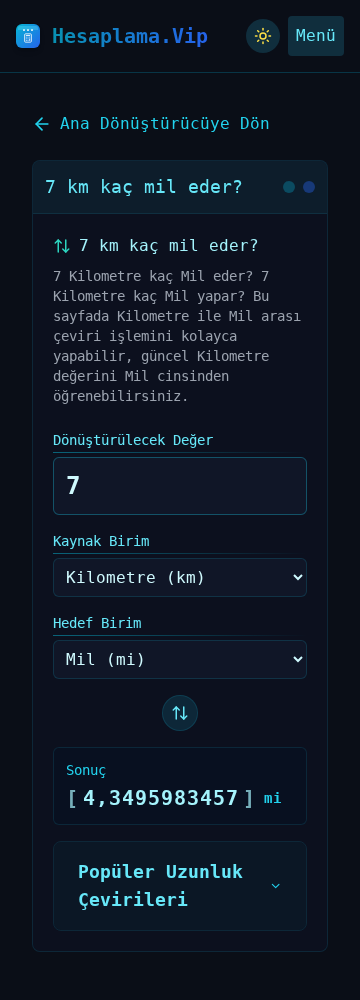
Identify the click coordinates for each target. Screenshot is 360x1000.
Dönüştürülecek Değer (133, 440)
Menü (316, 35)
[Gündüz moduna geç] (263, 36)
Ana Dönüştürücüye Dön (165, 123)
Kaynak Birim (101, 541)
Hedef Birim (97, 623)
